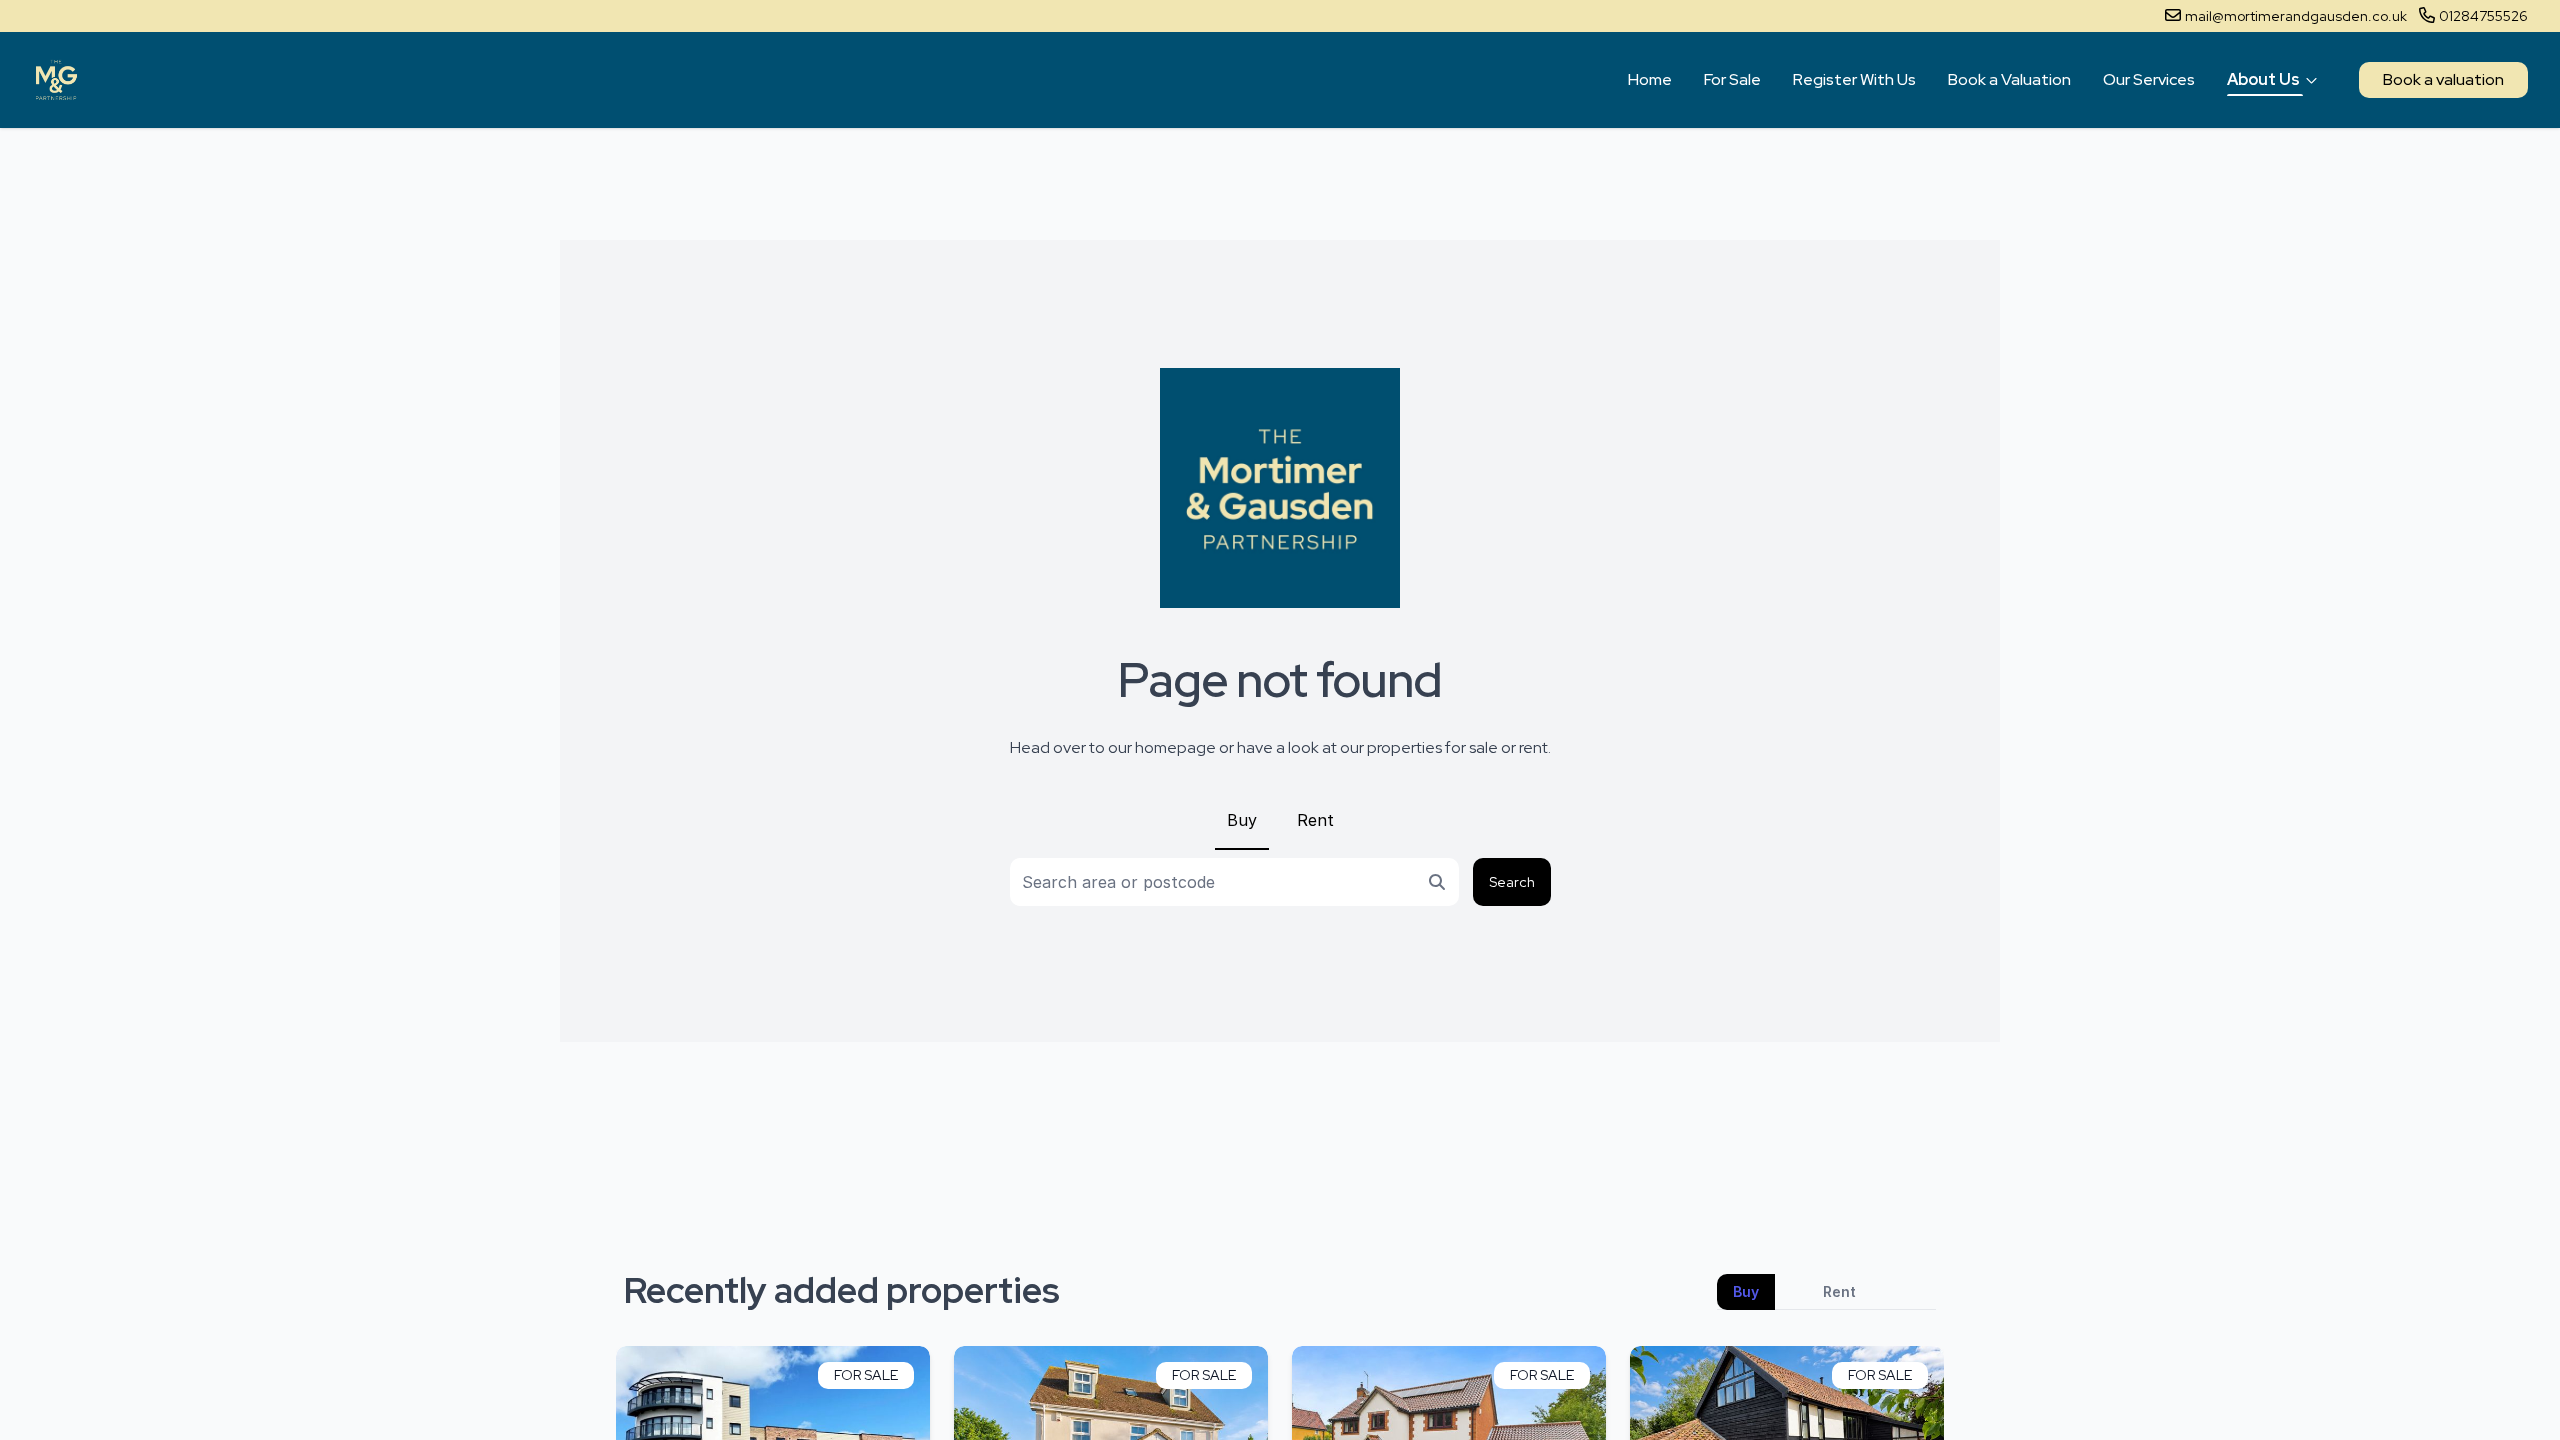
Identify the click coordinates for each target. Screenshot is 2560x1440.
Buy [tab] (1746, 1291)
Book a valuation (2443, 79)
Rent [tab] (1839, 1291)
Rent (1315, 820)
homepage (1175, 747)
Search (1512, 882)
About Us (2263, 79)
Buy (1242, 820)
